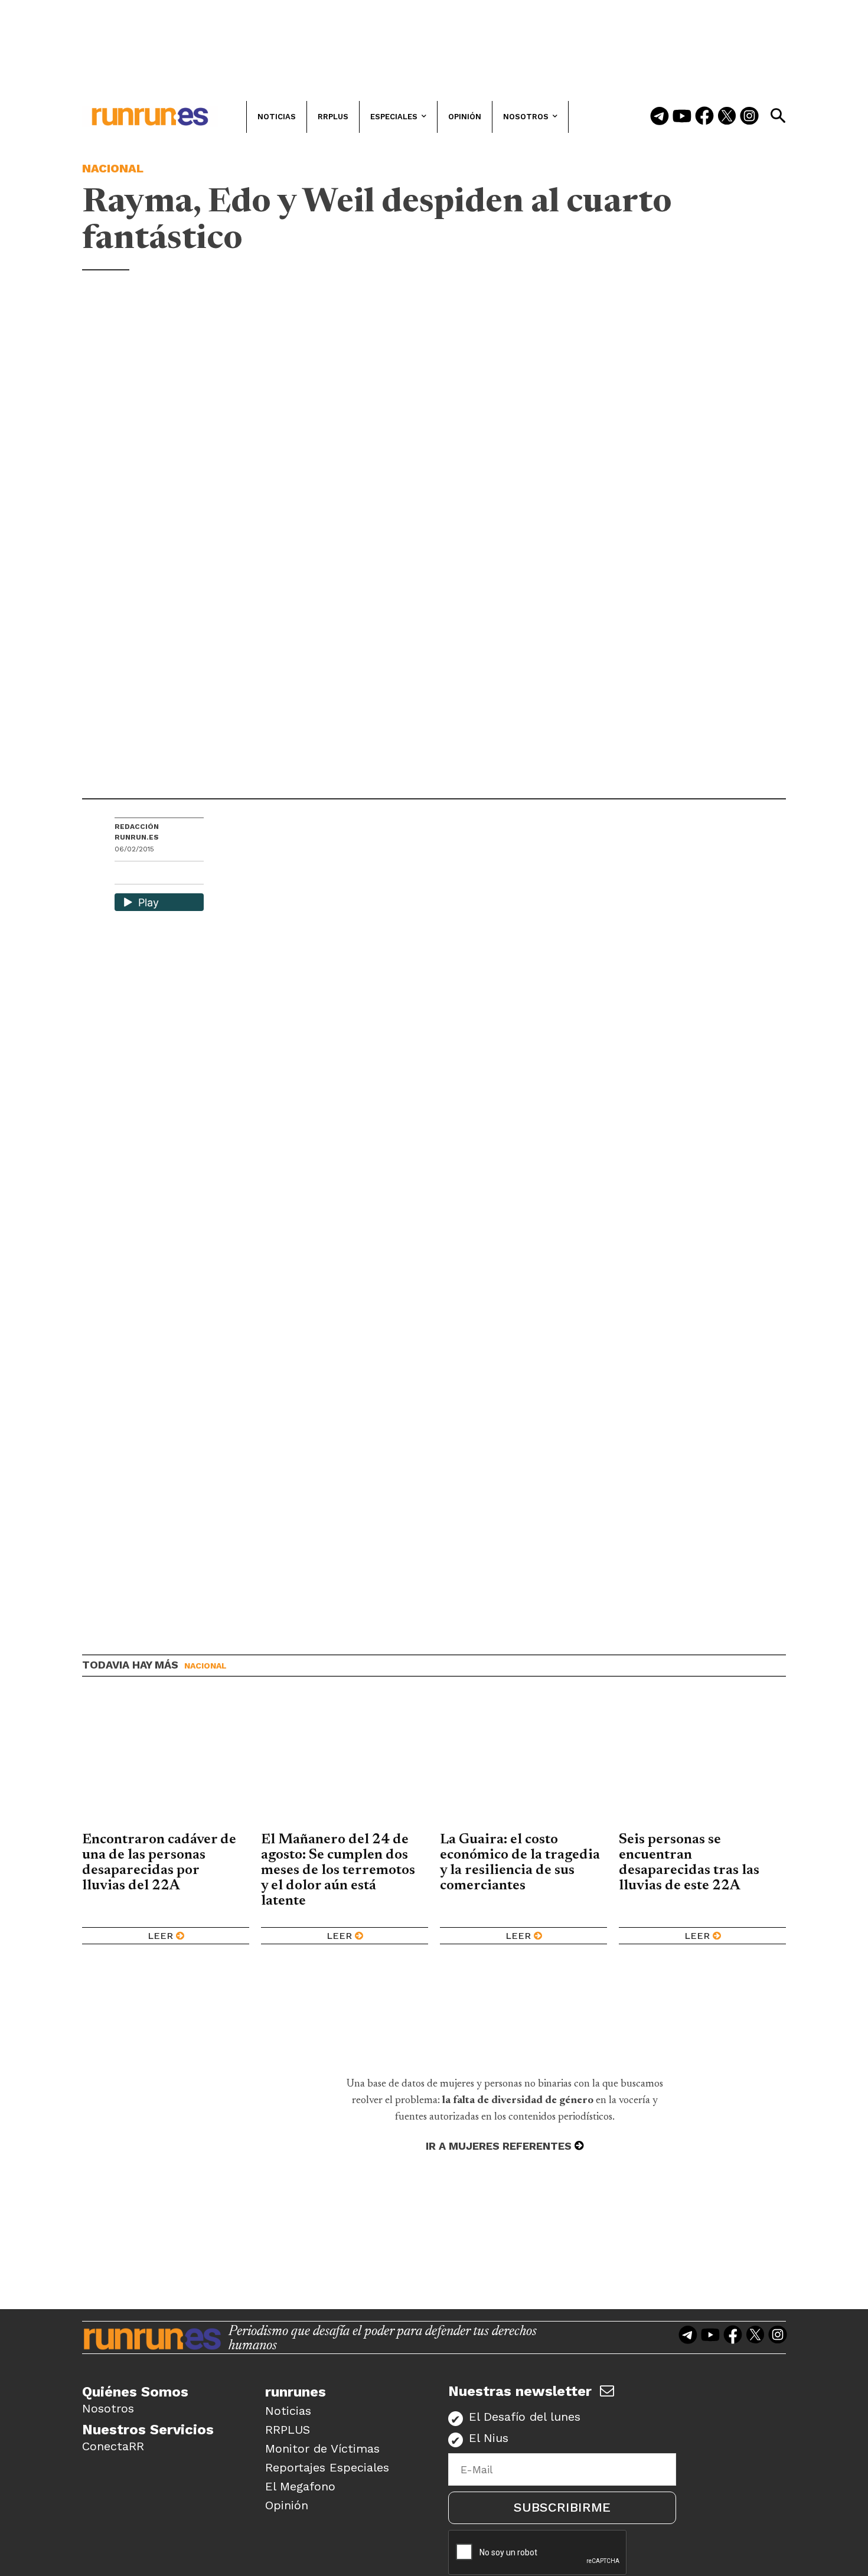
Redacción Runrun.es (137, 832)
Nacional (113, 168)
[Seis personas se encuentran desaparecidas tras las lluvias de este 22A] (702, 1763)
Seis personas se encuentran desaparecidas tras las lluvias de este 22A (689, 1863)
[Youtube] (682, 117)
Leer (160, 1936)
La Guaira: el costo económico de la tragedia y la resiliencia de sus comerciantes (520, 1863)
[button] (778, 116)
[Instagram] (749, 117)
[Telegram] (660, 117)
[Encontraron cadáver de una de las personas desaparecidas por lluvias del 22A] (166, 1763)
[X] (185, 874)
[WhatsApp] (145, 874)
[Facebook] (704, 117)
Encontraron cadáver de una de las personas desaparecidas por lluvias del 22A (159, 1863)
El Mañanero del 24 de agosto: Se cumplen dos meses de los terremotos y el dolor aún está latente (338, 1870)
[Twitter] (727, 117)
